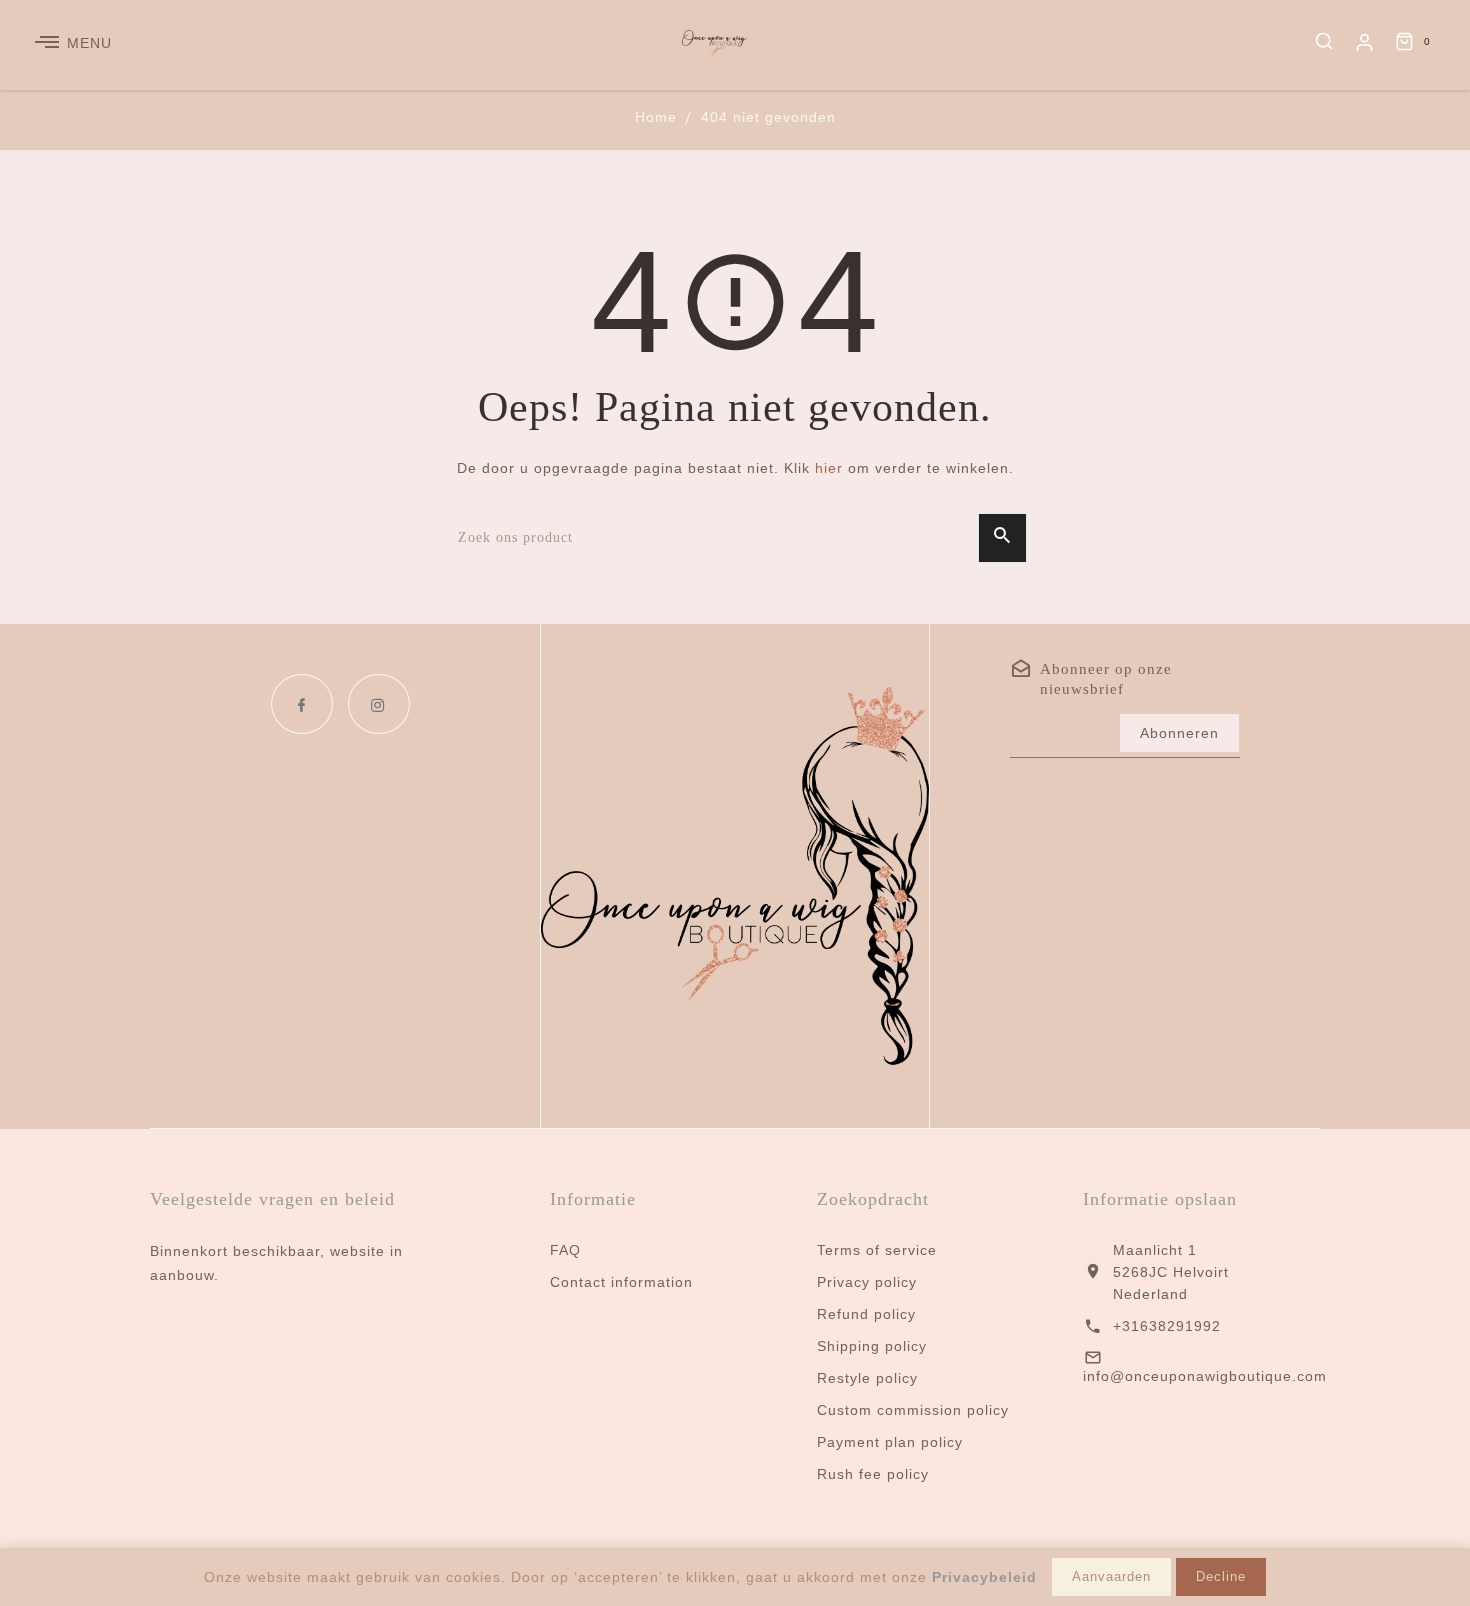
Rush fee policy (873, 1474)
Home (656, 117)
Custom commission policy (913, 1410)
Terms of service (877, 1250)
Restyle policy (867, 1378)
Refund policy (866, 1314)
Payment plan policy (890, 1442)
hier (829, 468)
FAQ (565, 1250)
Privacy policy (867, 1282)
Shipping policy (872, 1346)
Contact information (621, 1282)
